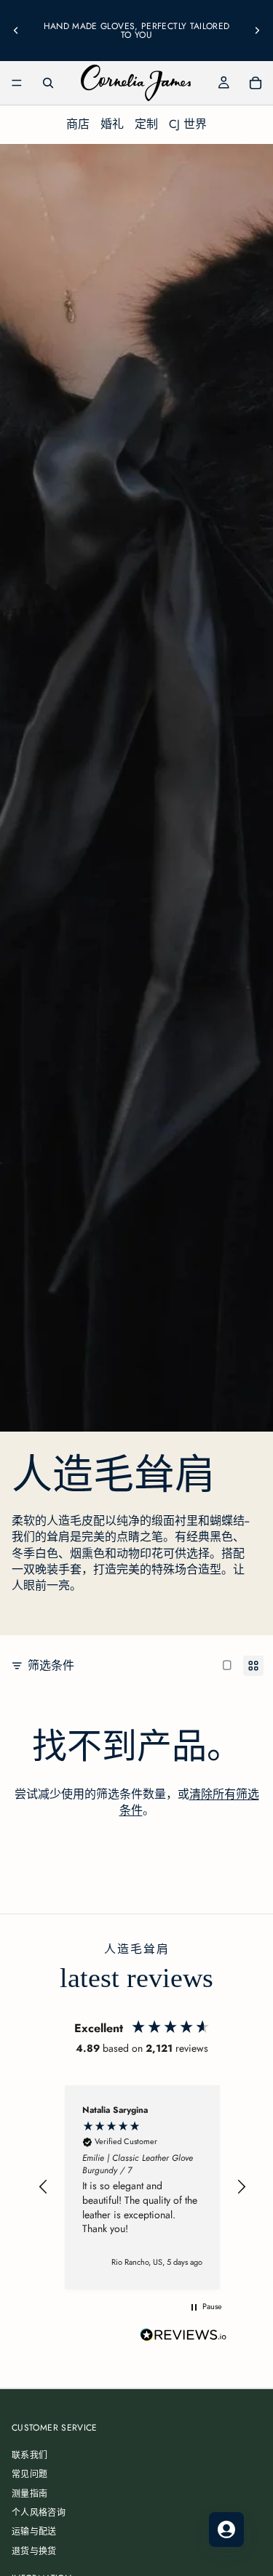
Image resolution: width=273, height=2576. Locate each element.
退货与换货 (34, 2551)
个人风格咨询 (39, 2513)
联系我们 (29, 2455)
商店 (78, 124)
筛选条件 (51, 1666)
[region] (142, 2187)
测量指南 (29, 2494)
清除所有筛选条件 (189, 1802)
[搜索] (48, 83)
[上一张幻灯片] (16, 31)
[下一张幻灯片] (257, 31)
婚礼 (112, 124)
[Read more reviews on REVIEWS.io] (183, 2336)
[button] (44, 2187)
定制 (146, 124)
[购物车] (256, 83)
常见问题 (29, 2475)
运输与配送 (34, 2532)
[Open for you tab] (226, 2529)
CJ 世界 (188, 124)
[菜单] (17, 83)
